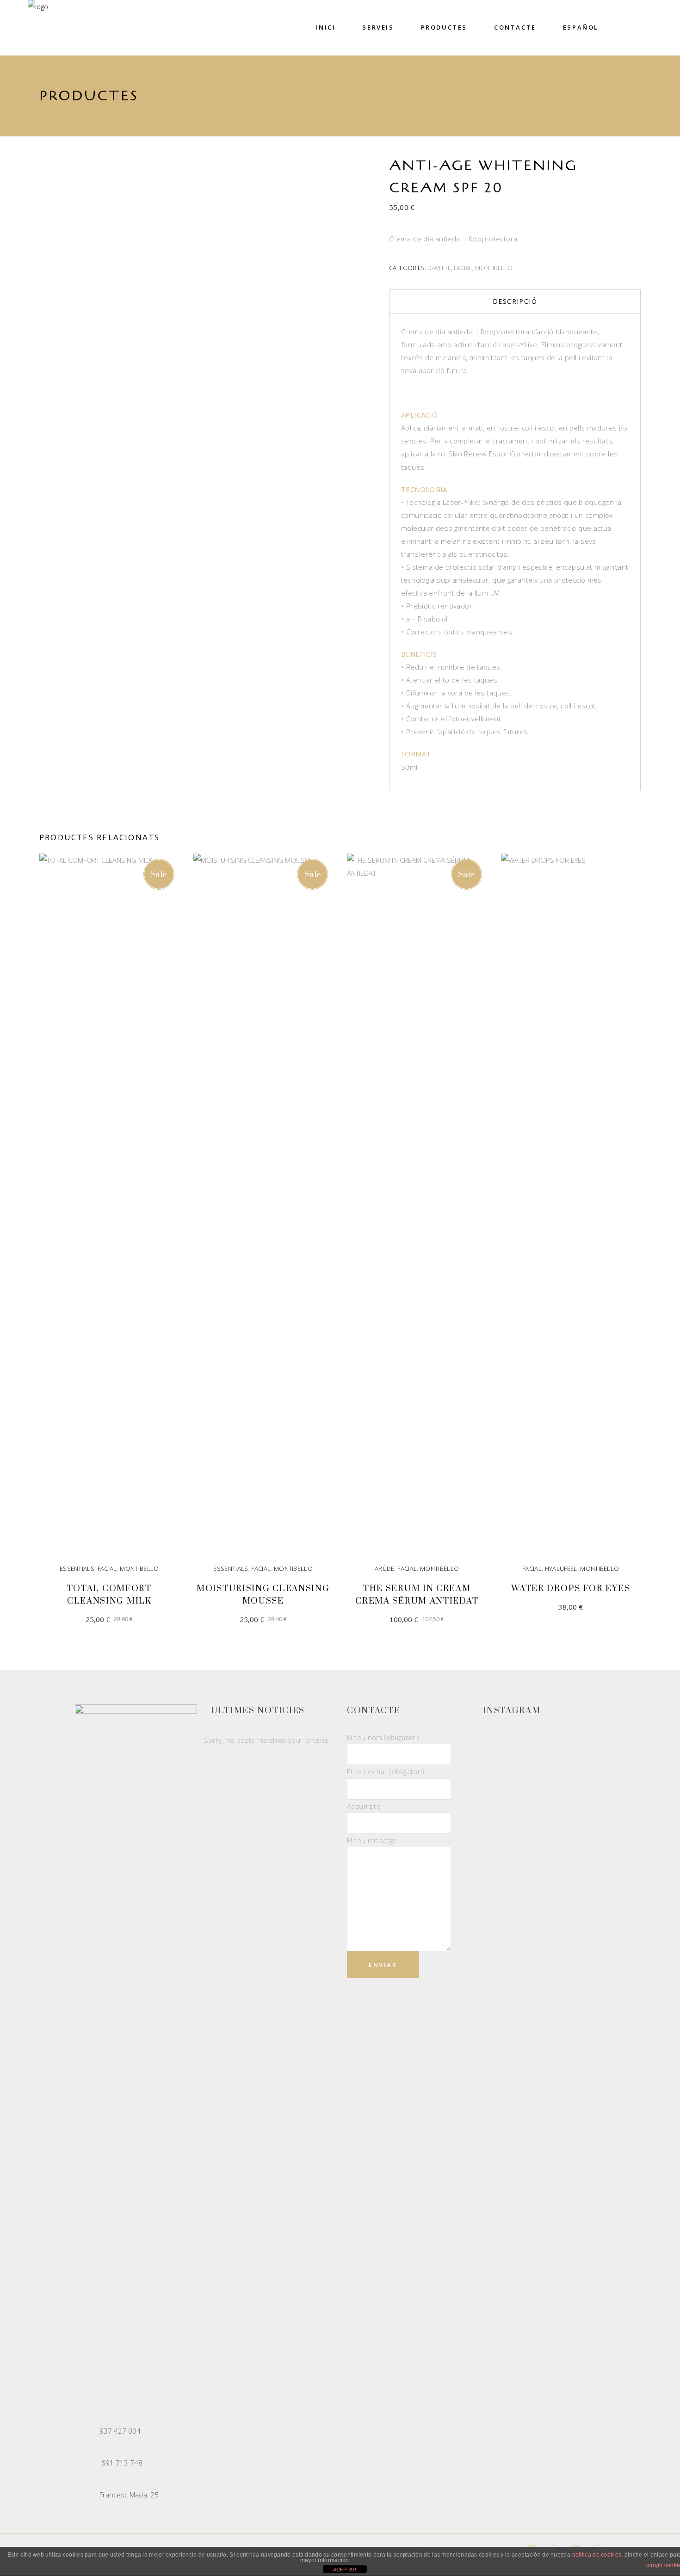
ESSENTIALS (77, 1568)
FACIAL (463, 268)
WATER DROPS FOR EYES (571, 1589)
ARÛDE (385, 1568)
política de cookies (597, 2555)
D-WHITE (439, 268)
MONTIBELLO (494, 268)
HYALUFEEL (561, 1568)
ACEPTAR (345, 2570)
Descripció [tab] (515, 301)
